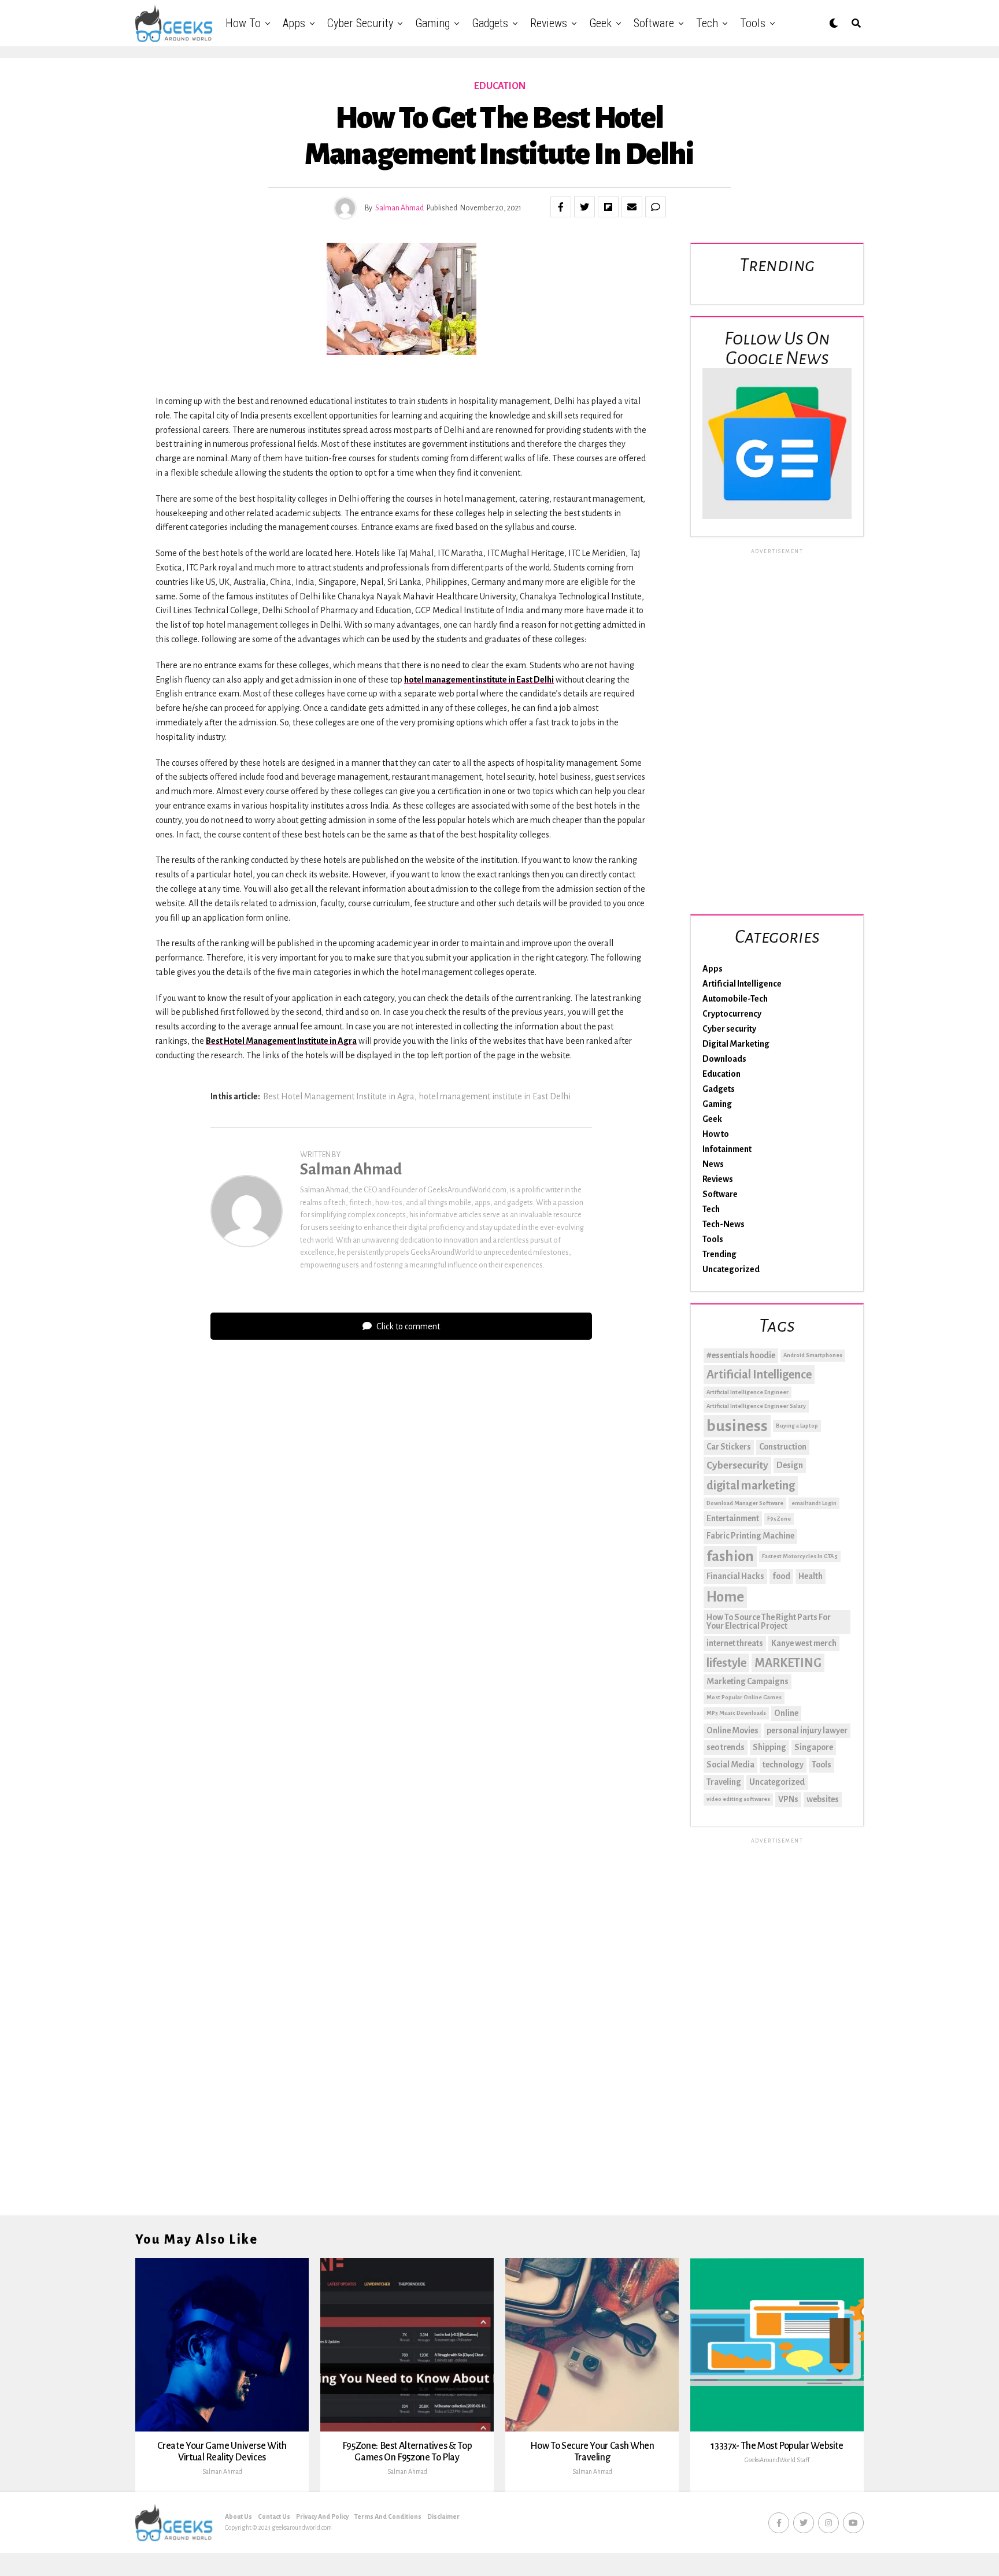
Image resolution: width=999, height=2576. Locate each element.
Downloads (724, 1059)
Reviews (549, 23)
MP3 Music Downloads (736, 1713)
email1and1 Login (814, 1503)
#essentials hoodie (741, 1355)
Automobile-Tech (735, 999)
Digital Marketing (736, 1044)
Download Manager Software (745, 1503)
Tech (707, 23)
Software (654, 23)
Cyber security (360, 23)
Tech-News (724, 1224)
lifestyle (726, 1663)
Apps (294, 23)
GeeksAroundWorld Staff (777, 2460)
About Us (238, 2516)
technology (783, 1765)
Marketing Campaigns (748, 1681)
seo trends (726, 1747)
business (737, 1426)
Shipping (769, 1747)
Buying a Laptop (797, 1426)
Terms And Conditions (388, 2516)
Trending (719, 1254)
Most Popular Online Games (744, 1697)
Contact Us (274, 2516)
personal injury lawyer (807, 1730)
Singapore (814, 1747)
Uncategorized (731, 1269)
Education (721, 1074)
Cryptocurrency (732, 1014)
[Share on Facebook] (561, 207)
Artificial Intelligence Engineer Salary (756, 1406)
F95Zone (779, 1519)
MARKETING (788, 1663)
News (713, 1164)
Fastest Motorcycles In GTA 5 (800, 1556)
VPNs (788, 1799)
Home (725, 1597)
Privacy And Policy (322, 2516)
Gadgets (490, 23)
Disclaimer (443, 2516)
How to (243, 23)
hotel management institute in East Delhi (479, 680)
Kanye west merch (804, 1643)
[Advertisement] (777, 729)
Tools (753, 23)
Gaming (432, 23)
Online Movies (732, 1730)
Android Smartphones (813, 1355)
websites (823, 1799)
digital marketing (751, 1485)
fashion (730, 1556)
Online (786, 1713)
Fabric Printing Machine (750, 1536)
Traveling (724, 1782)
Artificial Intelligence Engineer (748, 1392)
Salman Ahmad (399, 208)
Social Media (730, 1765)
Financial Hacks (735, 1576)
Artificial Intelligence (742, 984)
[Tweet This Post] (584, 207)
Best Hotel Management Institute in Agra (281, 1041)
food (781, 1576)
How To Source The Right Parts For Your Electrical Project (769, 1622)
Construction (783, 1447)
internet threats (735, 1643)
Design (790, 1465)
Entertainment (733, 1518)
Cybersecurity (737, 1465)
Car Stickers (729, 1447)
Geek (600, 23)
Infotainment (727, 1149)
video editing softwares (738, 1799)
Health (811, 1576)
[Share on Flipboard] (608, 207)
